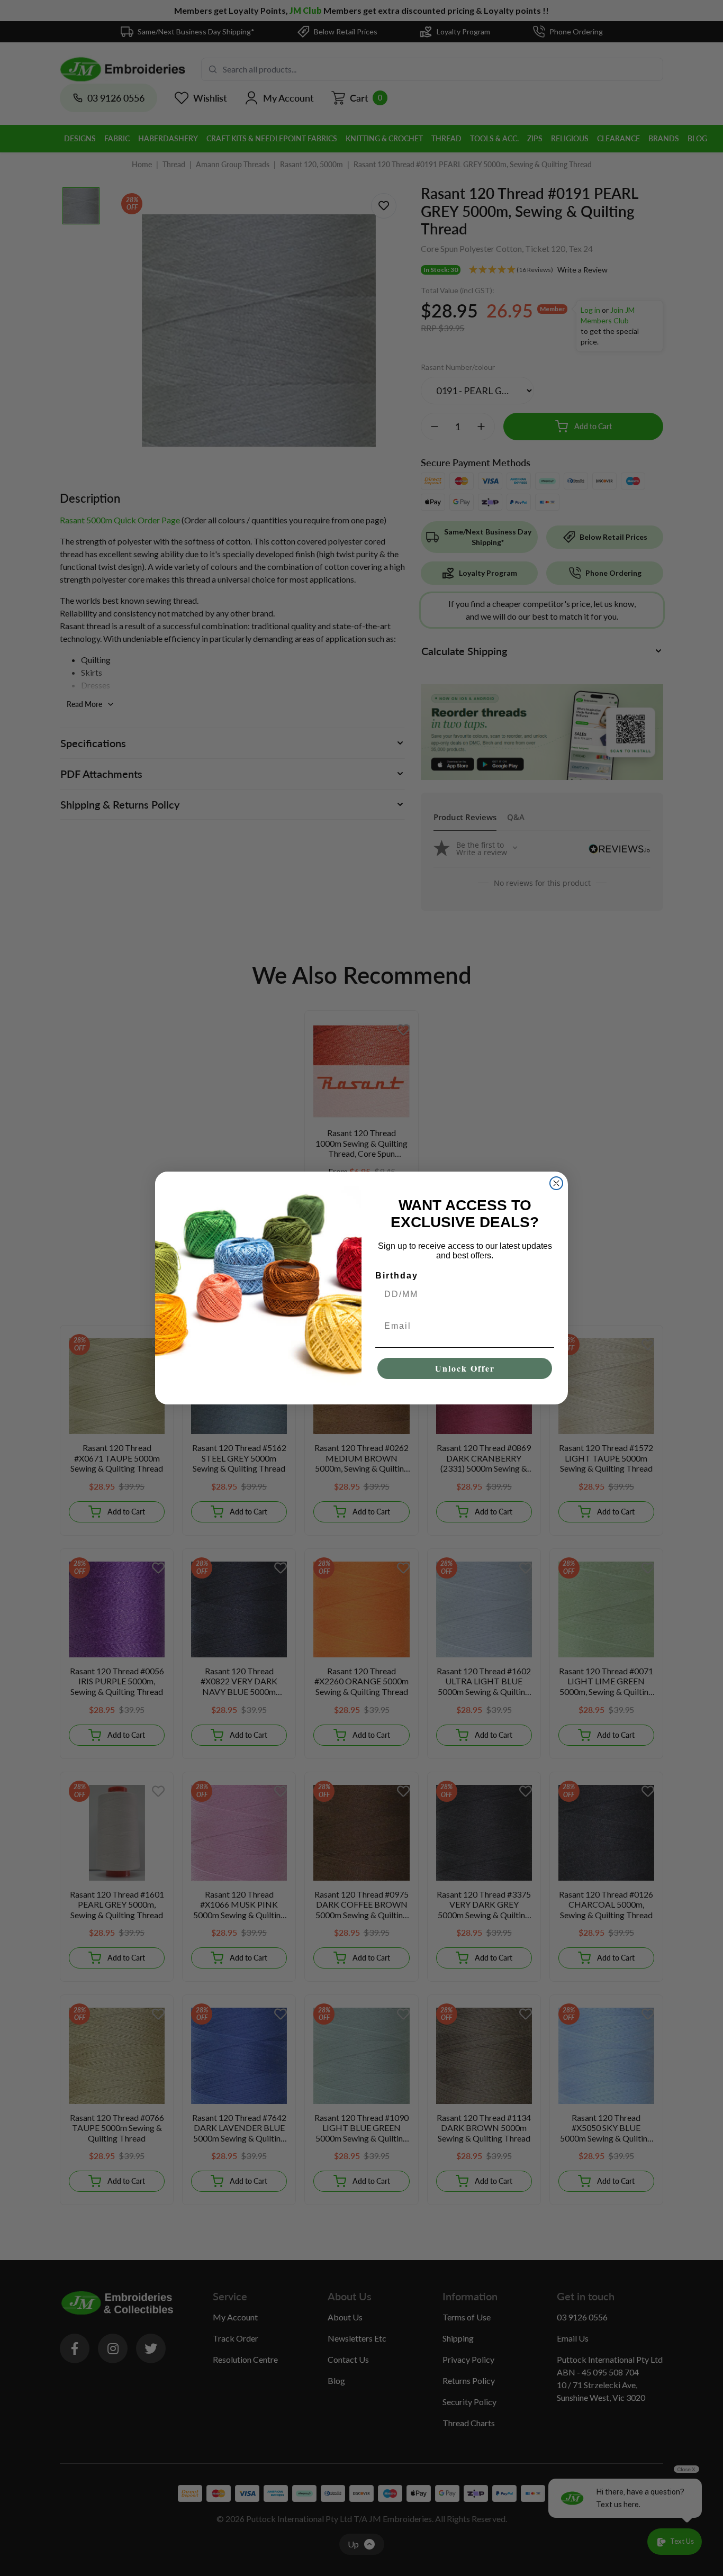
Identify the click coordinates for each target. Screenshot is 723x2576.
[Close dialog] (556, 1183)
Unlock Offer (465, 1368)
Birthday (397, 1276)
